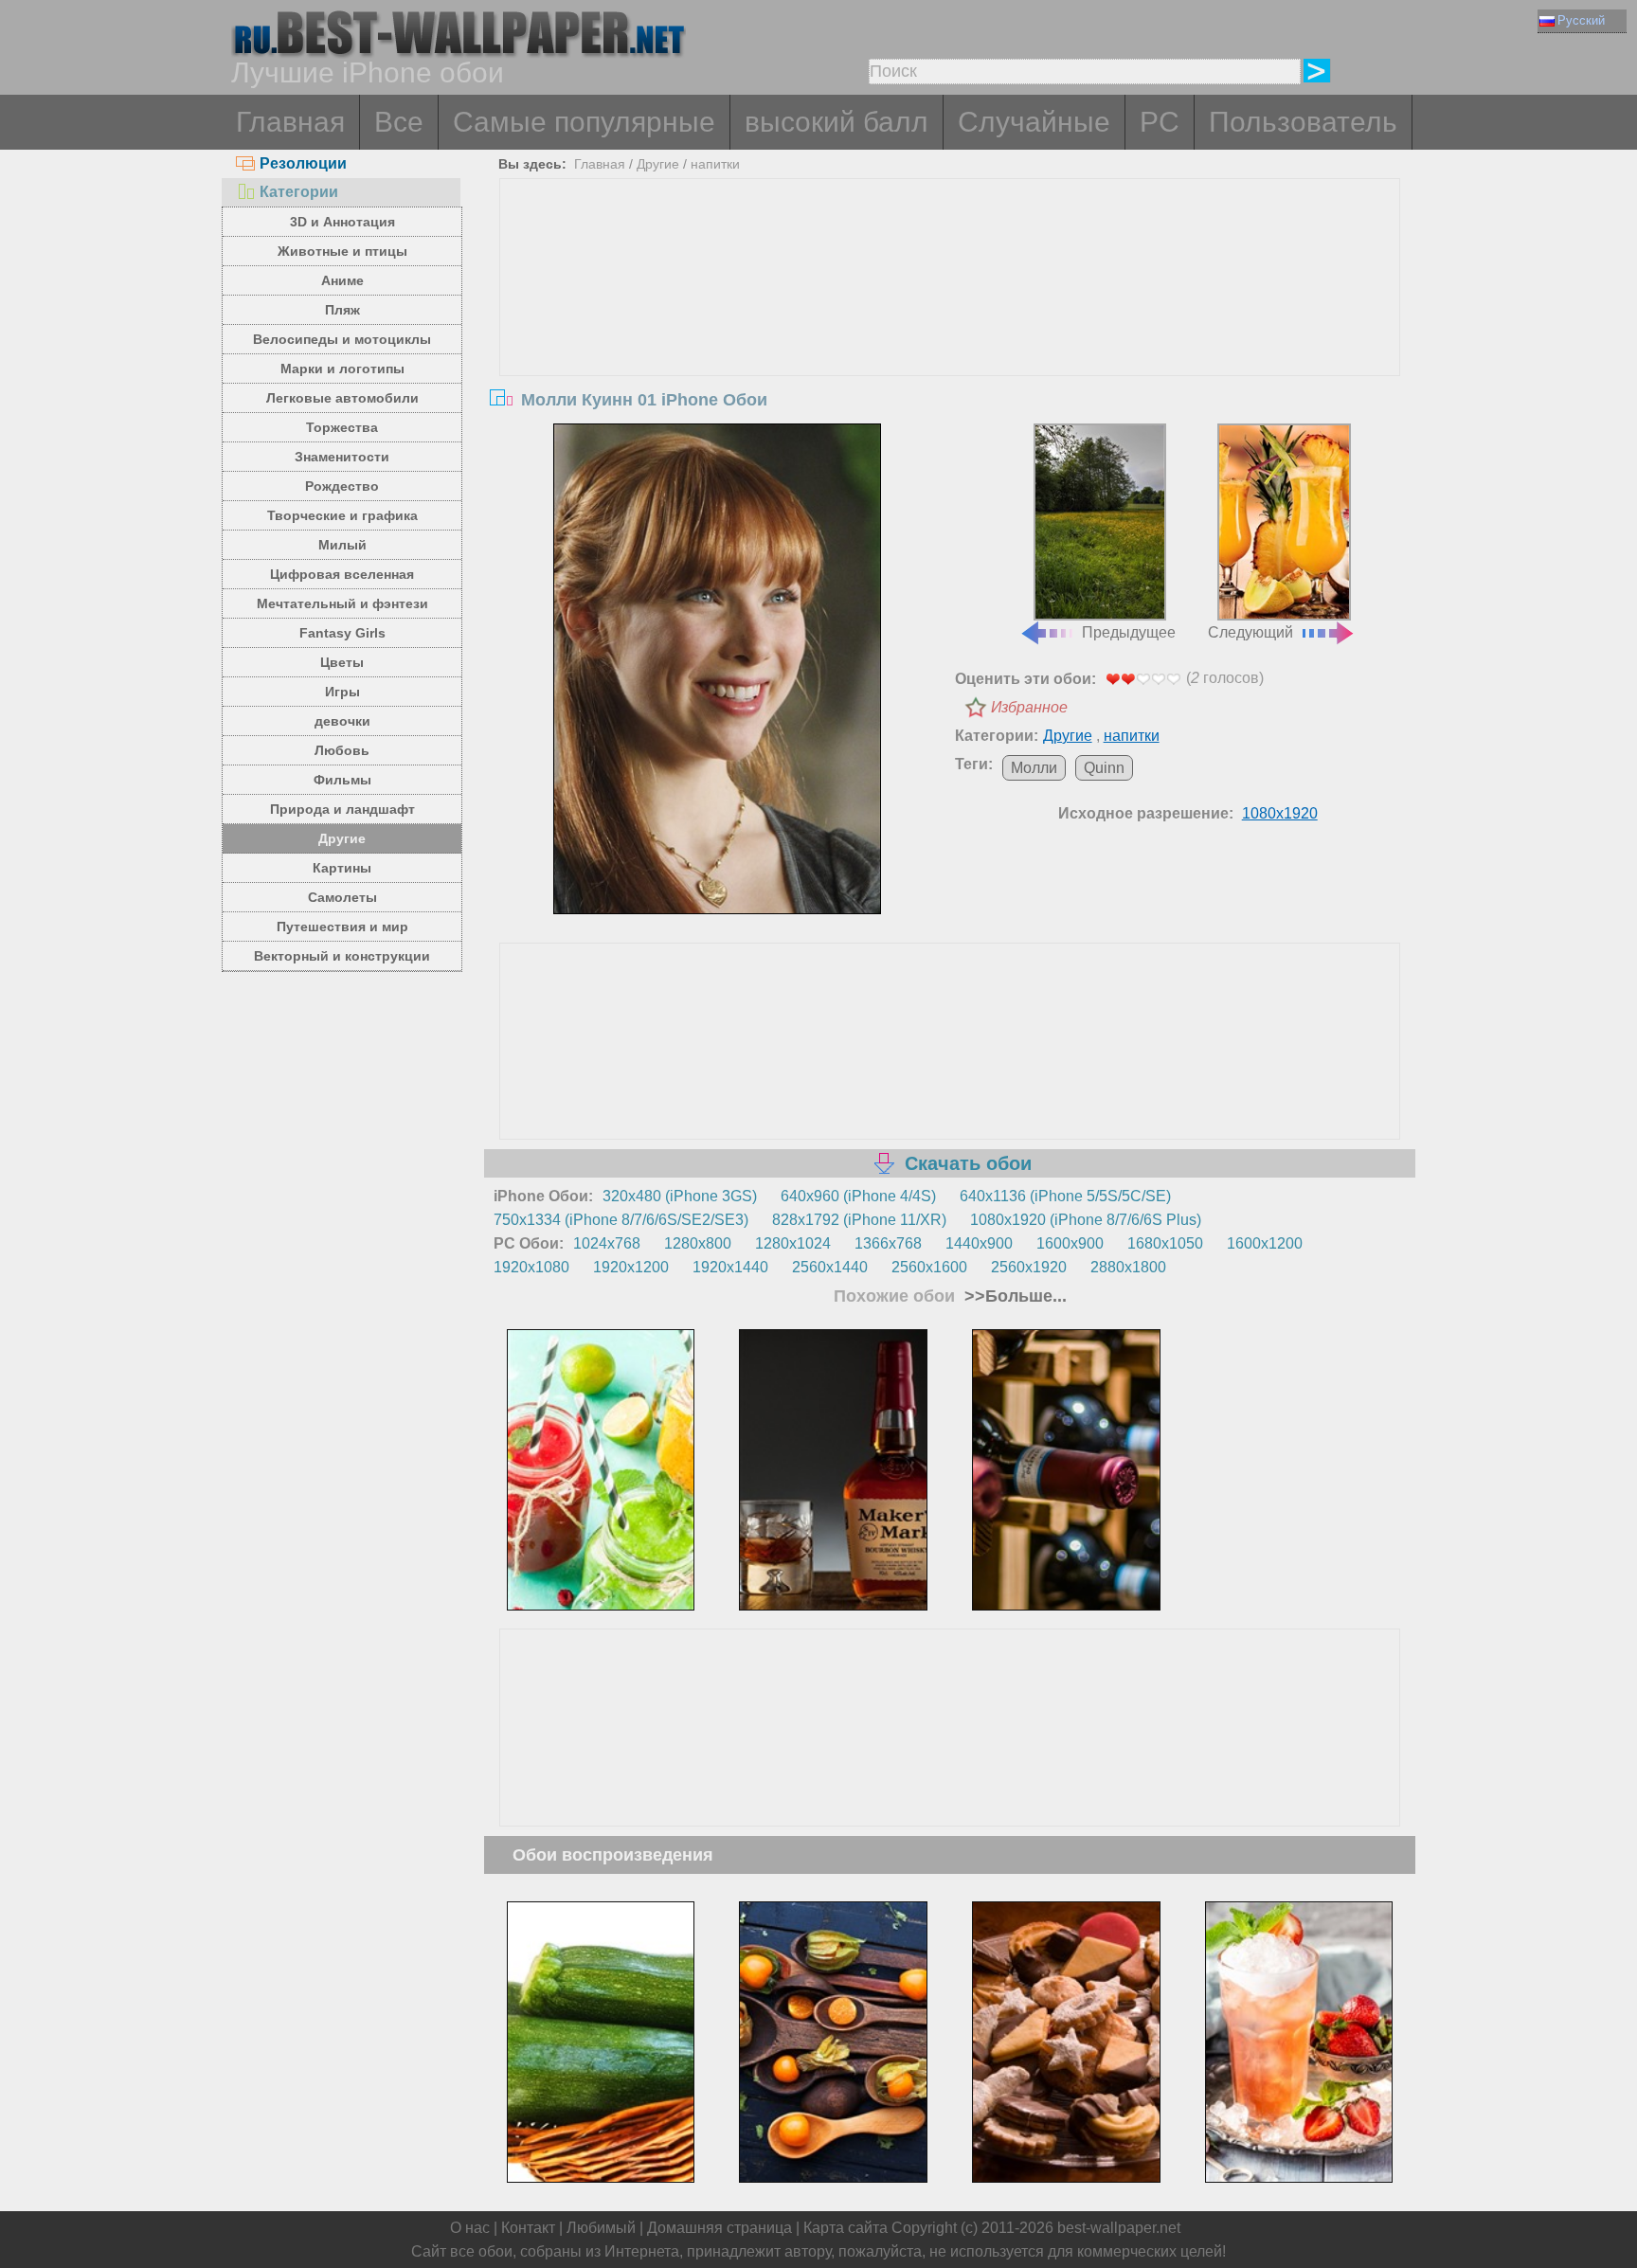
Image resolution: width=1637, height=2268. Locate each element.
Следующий (1250, 632)
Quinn (1104, 768)
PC (1160, 122)
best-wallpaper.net (1119, 2228)
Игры (342, 692)
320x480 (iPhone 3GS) (680, 1196)
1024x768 (607, 1243)
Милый (342, 545)
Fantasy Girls (342, 633)
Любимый (601, 2228)
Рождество (342, 486)
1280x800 (698, 1243)
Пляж (342, 310)
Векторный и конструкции (342, 956)
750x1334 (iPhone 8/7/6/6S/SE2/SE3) (621, 1220)
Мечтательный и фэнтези (342, 603)
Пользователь (1303, 122)
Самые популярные (584, 122)
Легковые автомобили (342, 398)
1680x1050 (1165, 1243)
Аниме (342, 280)
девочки (342, 721)
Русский (1581, 20)
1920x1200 (631, 1267)
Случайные (1034, 122)
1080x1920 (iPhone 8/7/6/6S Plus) (1086, 1220)
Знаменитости (342, 457)
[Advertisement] (950, 321)
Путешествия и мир (342, 927)
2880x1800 (1128, 1267)
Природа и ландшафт (342, 809)
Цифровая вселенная (342, 574)
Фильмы (342, 780)
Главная (290, 122)
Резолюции (303, 163)
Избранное (1029, 707)
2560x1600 (929, 1267)
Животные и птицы (342, 251)
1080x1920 (1280, 813)
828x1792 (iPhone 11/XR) (859, 1220)
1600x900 (1070, 1243)
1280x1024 (793, 1243)
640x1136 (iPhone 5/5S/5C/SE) (1065, 1196)
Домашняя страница (720, 2228)
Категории (299, 192)
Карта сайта (845, 2228)
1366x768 (888, 1243)
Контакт (528, 2228)
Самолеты (342, 897)
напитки (715, 164)
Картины (342, 868)
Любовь (342, 750)
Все (399, 122)
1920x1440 (730, 1267)
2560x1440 (830, 1267)
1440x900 (979, 1243)
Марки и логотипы (342, 369)
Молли (1034, 768)
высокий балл (836, 122)
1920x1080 (531, 1267)
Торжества (342, 427)
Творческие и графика (342, 515)
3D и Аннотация (342, 222)
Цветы (342, 662)
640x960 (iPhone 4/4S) (858, 1196)
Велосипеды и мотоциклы (342, 339)
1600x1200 (1265, 1243)
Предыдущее (1129, 632)
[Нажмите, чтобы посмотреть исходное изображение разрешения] (717, 669)
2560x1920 (1029, 1267)
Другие (342, 838)
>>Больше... (1013, 1296)
